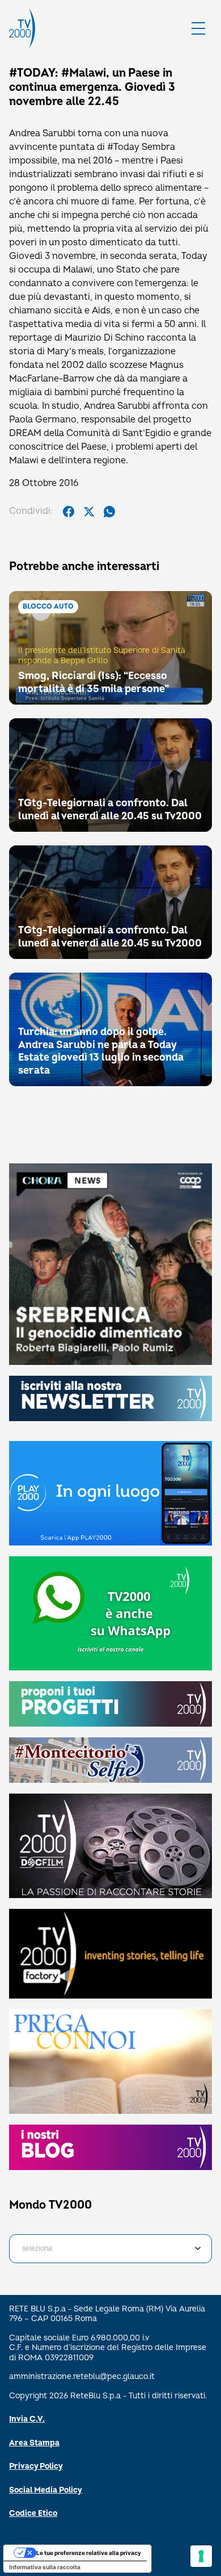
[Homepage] (22, 28)
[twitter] (89, 512)
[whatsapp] (109, 512)
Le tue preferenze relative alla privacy (89, 2553)
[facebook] (69, 512)
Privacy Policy (36, 2466)
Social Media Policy (46, 2490)
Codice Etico (33, 2513)
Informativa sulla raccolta (45, 2567)
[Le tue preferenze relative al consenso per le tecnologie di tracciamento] (201, 2556)
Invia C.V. (27, 2419)
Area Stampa (34, 2443)
